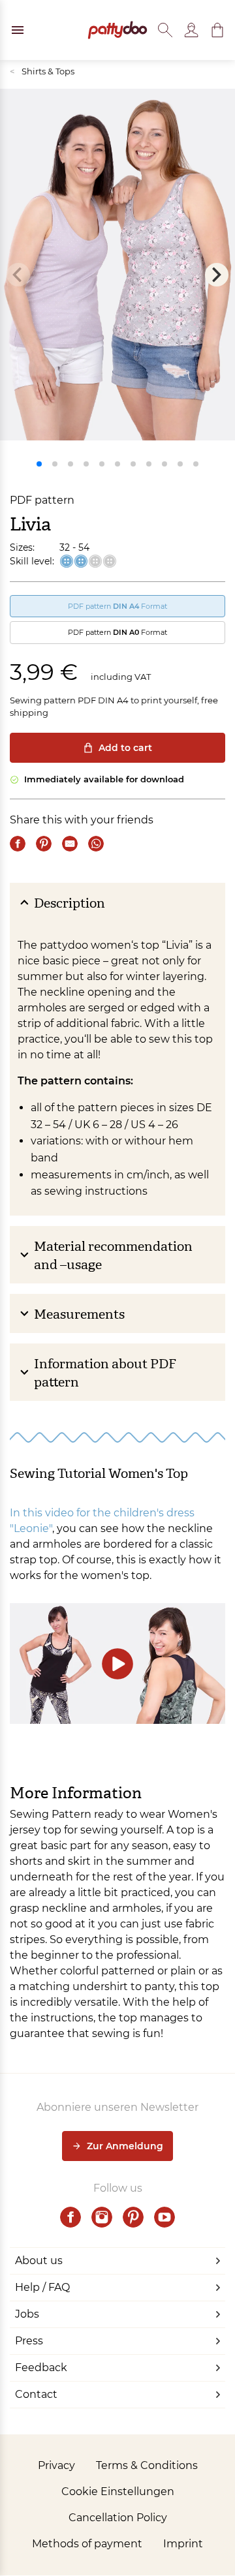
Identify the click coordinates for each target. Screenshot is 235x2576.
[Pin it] (44, 844)
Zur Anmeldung (125, 2146)
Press (29, 2341)
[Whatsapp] (96, 844)
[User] (191, 30)
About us (39, 2261)
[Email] (70, 844)
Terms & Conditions (147, 2465)
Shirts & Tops (42, 71)
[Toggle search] (165, 30)
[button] (217, 30)
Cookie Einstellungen (118, 2492)
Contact (36, 2394)
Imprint (183, 2544)
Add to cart (125, 748)
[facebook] (70, 2217)
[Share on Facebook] (18, 844)
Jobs (27, 2314)
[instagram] (102, 2217)
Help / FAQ (42, 2287)
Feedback (41, 2368)
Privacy (56, 2465)
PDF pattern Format (117, 606)
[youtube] (164, 2217)
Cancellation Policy (118, 2518)
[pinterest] (133, 2217)
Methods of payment (87, 2544)
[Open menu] (18, 30)
